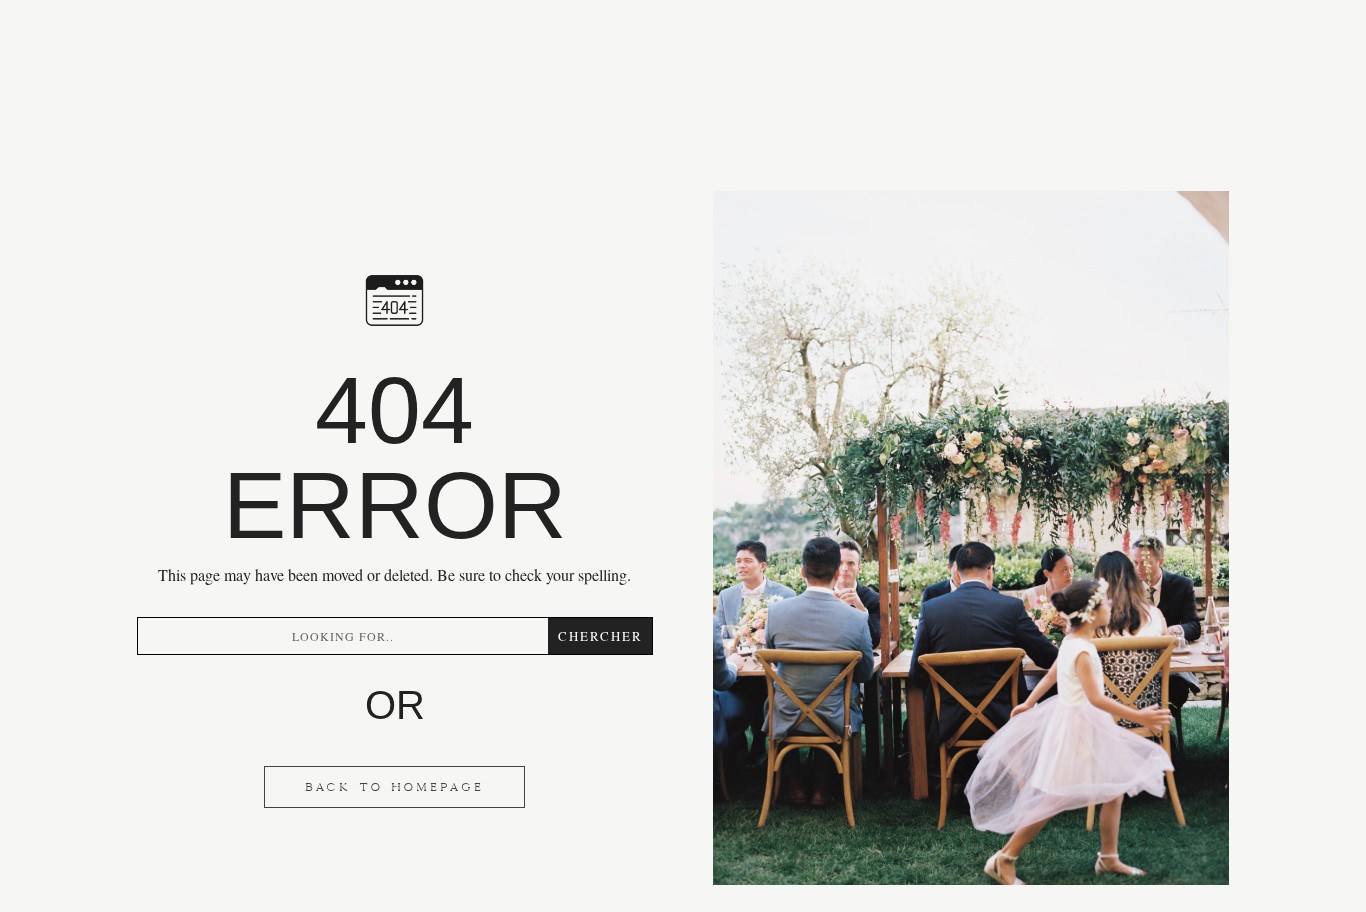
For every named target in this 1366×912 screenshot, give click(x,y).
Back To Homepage (394, 787)
